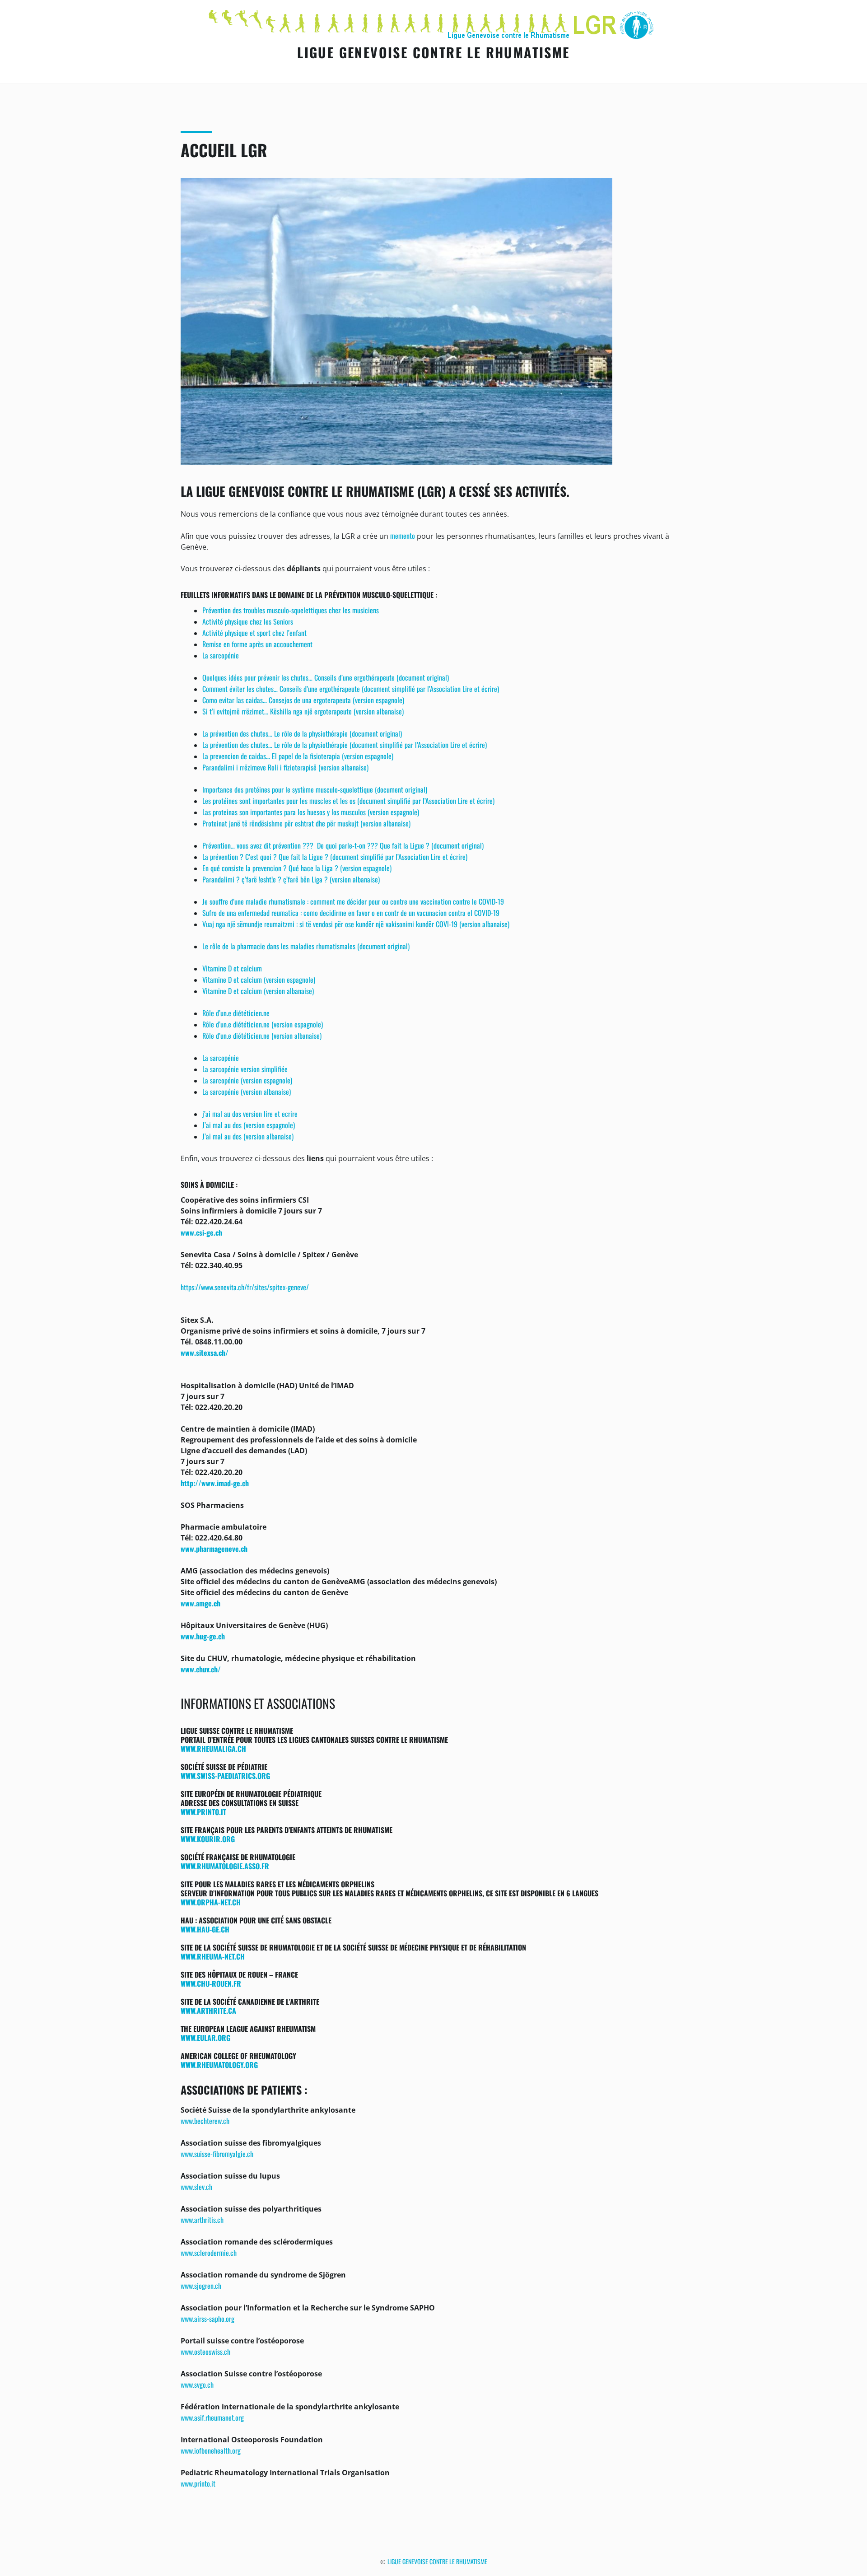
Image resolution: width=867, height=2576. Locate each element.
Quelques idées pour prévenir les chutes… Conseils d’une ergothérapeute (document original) (326, 677)
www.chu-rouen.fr (211, 1983)
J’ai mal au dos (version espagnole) (249, 1125)
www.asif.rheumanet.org (212, 2417)
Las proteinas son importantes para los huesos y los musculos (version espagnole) (311, 812)
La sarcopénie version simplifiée (245, 1069)
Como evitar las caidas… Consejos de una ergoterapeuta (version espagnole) (303, 700)
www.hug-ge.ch (203, 1636)
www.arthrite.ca (208, 2011)
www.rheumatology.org (219, 2065)
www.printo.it (203, 1812)
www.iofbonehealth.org (211, 2450)
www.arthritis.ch (202, 2220)
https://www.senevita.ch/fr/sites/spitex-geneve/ (245, 1287)
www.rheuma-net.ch (213, 1956)
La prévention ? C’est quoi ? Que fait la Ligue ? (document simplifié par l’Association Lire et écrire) (335, 857)
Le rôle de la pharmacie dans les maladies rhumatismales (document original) (306, 946)
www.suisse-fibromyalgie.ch (217, 2154)
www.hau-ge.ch (205, 1929)
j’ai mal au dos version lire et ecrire (250, 1114)
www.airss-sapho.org (207, 2319)
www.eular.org (205, 2038)
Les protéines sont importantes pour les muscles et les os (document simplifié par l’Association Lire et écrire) (348, 801)
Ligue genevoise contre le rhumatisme (433, 52)
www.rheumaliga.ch (213, 1749)
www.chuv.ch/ (201, 1669)
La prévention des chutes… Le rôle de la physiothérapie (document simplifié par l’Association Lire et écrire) (345, 745)
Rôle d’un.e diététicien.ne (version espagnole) (263, 1024)
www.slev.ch (196, 2187)
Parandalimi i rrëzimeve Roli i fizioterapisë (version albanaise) (285, 767)
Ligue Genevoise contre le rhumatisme (437, 2561)
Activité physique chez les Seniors (248, 621)
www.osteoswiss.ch (205, 2352)
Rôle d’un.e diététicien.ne (236, 1013)
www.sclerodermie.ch (209, 2253)
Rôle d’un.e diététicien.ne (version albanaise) (262, 1036)
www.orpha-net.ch (211, 1902)
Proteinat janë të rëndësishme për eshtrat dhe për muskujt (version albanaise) (306, 823)
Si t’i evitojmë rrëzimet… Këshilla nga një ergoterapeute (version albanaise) (303, 711)
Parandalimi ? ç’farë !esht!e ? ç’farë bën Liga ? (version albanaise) (291, 879)
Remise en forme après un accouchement (257, 644)
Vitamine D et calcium (232, 968)
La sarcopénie (221, 655)
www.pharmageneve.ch (214, 1549)
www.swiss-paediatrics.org (225, 1776)
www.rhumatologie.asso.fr (225, 1866)
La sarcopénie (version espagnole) (247, 1080)
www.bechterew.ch (205, 2121)
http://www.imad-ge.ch (215, 1483)
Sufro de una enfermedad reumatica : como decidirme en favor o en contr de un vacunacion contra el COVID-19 (351, 913)
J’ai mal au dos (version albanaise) (248, 1136)
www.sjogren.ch (201, 2286)
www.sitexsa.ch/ (205, 1353)
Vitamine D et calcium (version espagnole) (259, 980)
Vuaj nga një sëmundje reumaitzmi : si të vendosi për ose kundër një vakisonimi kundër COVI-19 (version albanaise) (356, 924)
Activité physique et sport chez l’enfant (254, 633)
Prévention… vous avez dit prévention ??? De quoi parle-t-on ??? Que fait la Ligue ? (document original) (343, 845)
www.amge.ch (200, 1603)
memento (403, 536)
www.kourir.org (208, 1839)
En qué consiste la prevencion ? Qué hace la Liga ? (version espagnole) (297, 868)
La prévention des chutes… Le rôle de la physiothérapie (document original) (302, 733)
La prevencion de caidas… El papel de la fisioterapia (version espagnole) (298, 756)
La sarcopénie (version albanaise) (247, 1092)
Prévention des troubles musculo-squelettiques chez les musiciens (291, 610)
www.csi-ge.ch (201, 1232)
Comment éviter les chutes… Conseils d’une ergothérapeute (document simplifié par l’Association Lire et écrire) (351, 689)
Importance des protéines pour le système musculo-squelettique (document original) (315, 789)
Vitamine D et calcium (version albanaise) (258, 991)
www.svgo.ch (197, 2385)
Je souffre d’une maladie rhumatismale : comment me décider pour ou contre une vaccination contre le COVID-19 (353, 901)
